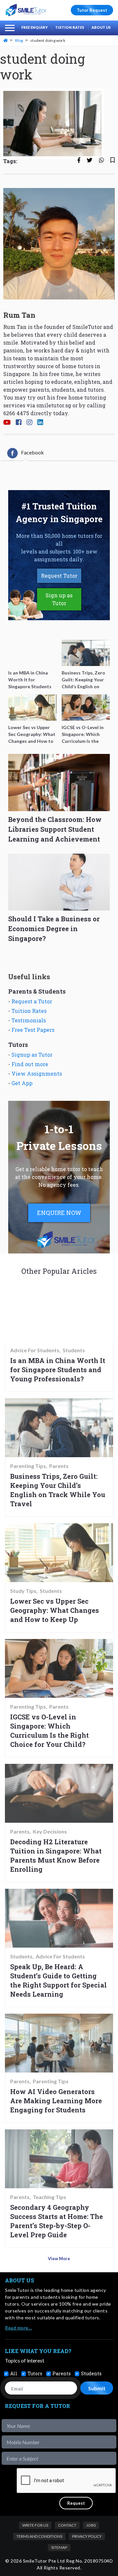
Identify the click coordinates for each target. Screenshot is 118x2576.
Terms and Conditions (39, 2536)
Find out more (30, 1064)
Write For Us (35, 2525)
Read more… (18, 2328)
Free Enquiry (35, 27)
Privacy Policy (87, 2536)
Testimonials (29, 1020)
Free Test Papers (33, 1030)
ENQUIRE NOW (59, 1213)
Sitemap (59, 2547)
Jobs (91, 2525)
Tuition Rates (70, 27)
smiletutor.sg (54, 405)
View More (59, 2259)
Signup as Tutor (32, 1055)
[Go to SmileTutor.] (6, 40)
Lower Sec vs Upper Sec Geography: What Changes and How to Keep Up (55, 1610)
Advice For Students (35, 1350)
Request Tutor (59, 576)
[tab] (26, 453)
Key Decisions (50, 1832)
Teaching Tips (49, 2197)
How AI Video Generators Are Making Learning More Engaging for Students (56, 2101)
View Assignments (37, 1074)
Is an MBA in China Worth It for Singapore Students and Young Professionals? (58, 1370)
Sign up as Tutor (59, 599)
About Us (101, 27)
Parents (59, 1466)
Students (74, 1350)
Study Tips (23, 1591)
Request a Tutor (32, 1001)
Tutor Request (92, 10)
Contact (67, 2525)
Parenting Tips (28, 1466)
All (14, 2373)
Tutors (35, 2373)
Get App (22, 1083)
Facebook (32, 452)
